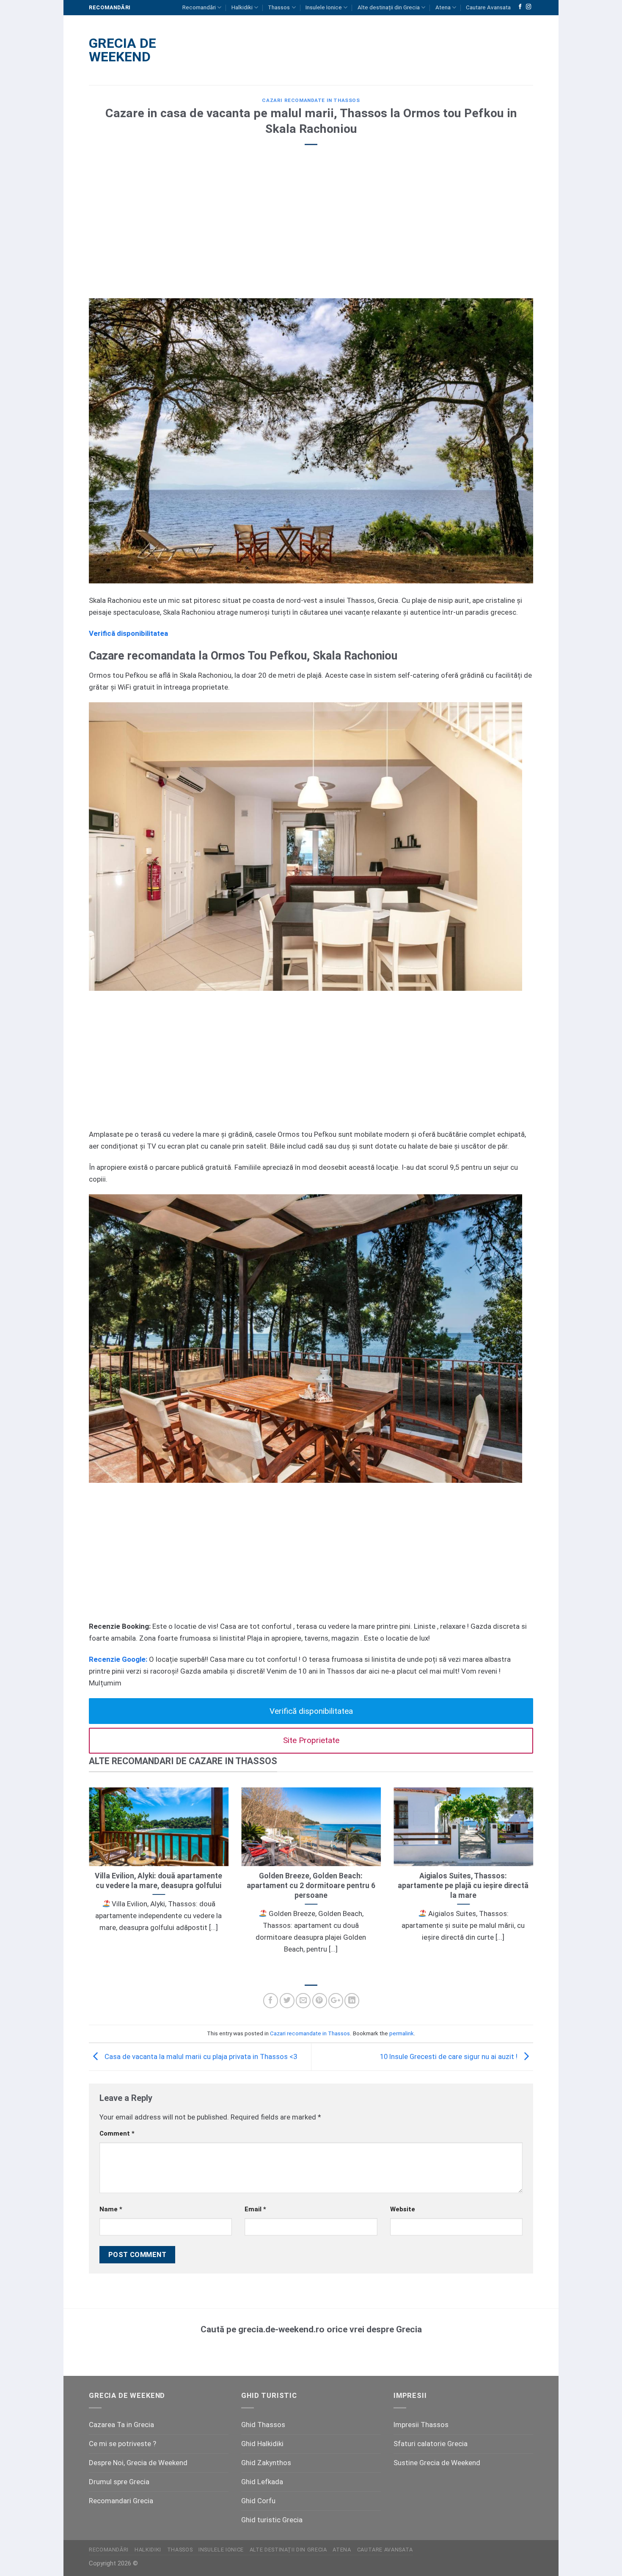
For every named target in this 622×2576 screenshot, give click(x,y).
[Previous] (87, 1882)
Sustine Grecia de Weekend (437, 2463)
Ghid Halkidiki (262, 2444)
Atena (443, 7)
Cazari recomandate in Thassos (311, 100)
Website (403, 2209)
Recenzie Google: (118, 1659)
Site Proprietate (311, 1740)
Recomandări (199, 7)
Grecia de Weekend (122, 50)
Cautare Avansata (488, 7)
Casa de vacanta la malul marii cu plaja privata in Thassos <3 (200, 2056)
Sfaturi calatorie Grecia (431, 2444)
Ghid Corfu (258, 2501)
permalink (402, 2033)
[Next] (535, 1882)
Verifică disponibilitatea (311, 1711)
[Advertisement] (311, 231)
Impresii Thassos (421, 2425)
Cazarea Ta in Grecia (121, 2425)
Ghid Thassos (263, 2425)
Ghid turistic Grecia (272, 2520)
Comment (117, 2133)
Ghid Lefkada (262, 2482)
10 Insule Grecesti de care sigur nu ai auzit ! (450, 2056)
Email (255, 2209)
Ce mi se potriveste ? (122, 2444)
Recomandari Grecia (121, 2501)
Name (111, 2209)
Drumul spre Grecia (119, 2482)
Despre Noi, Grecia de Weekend (138, 2463)
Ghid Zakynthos (266, 2463)
